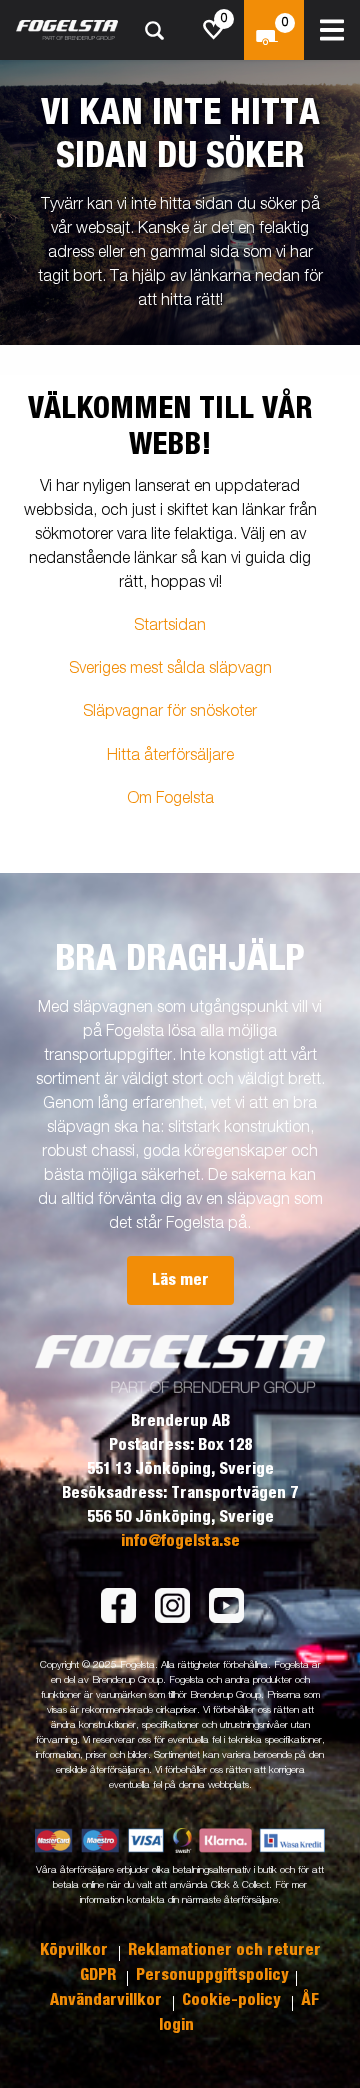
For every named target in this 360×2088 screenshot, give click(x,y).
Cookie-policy (233, 2000)
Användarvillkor (108, 2000)
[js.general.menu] (332, 30)
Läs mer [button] (180, 1280)
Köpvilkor (76, 1950)
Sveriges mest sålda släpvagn (170, 669)
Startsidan (170, 626)
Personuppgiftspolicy (212, 1975)
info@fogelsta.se (180, 1541)
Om (141, 799)
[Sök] (154, 30)
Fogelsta (185, 799)
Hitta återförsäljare (170, 756)
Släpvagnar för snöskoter (170, 712)
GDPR (100, 1975)
